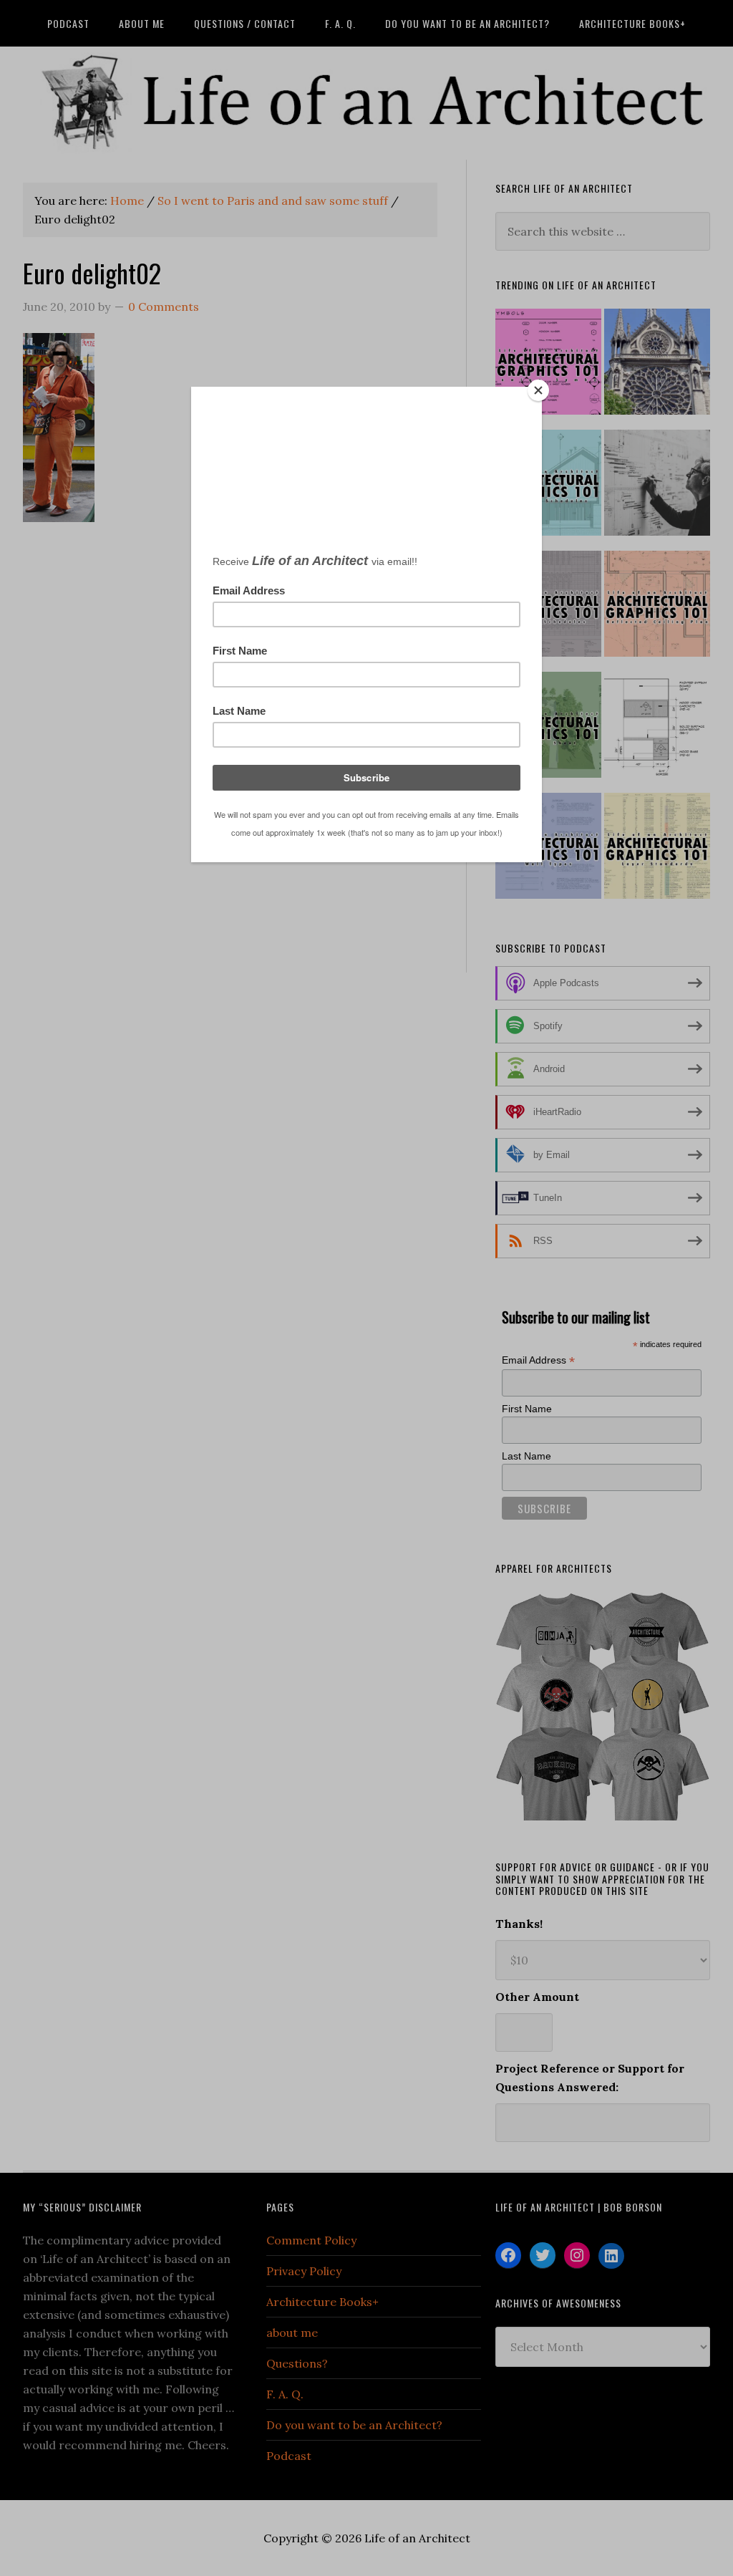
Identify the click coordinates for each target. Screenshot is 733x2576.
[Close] (538, 390)
